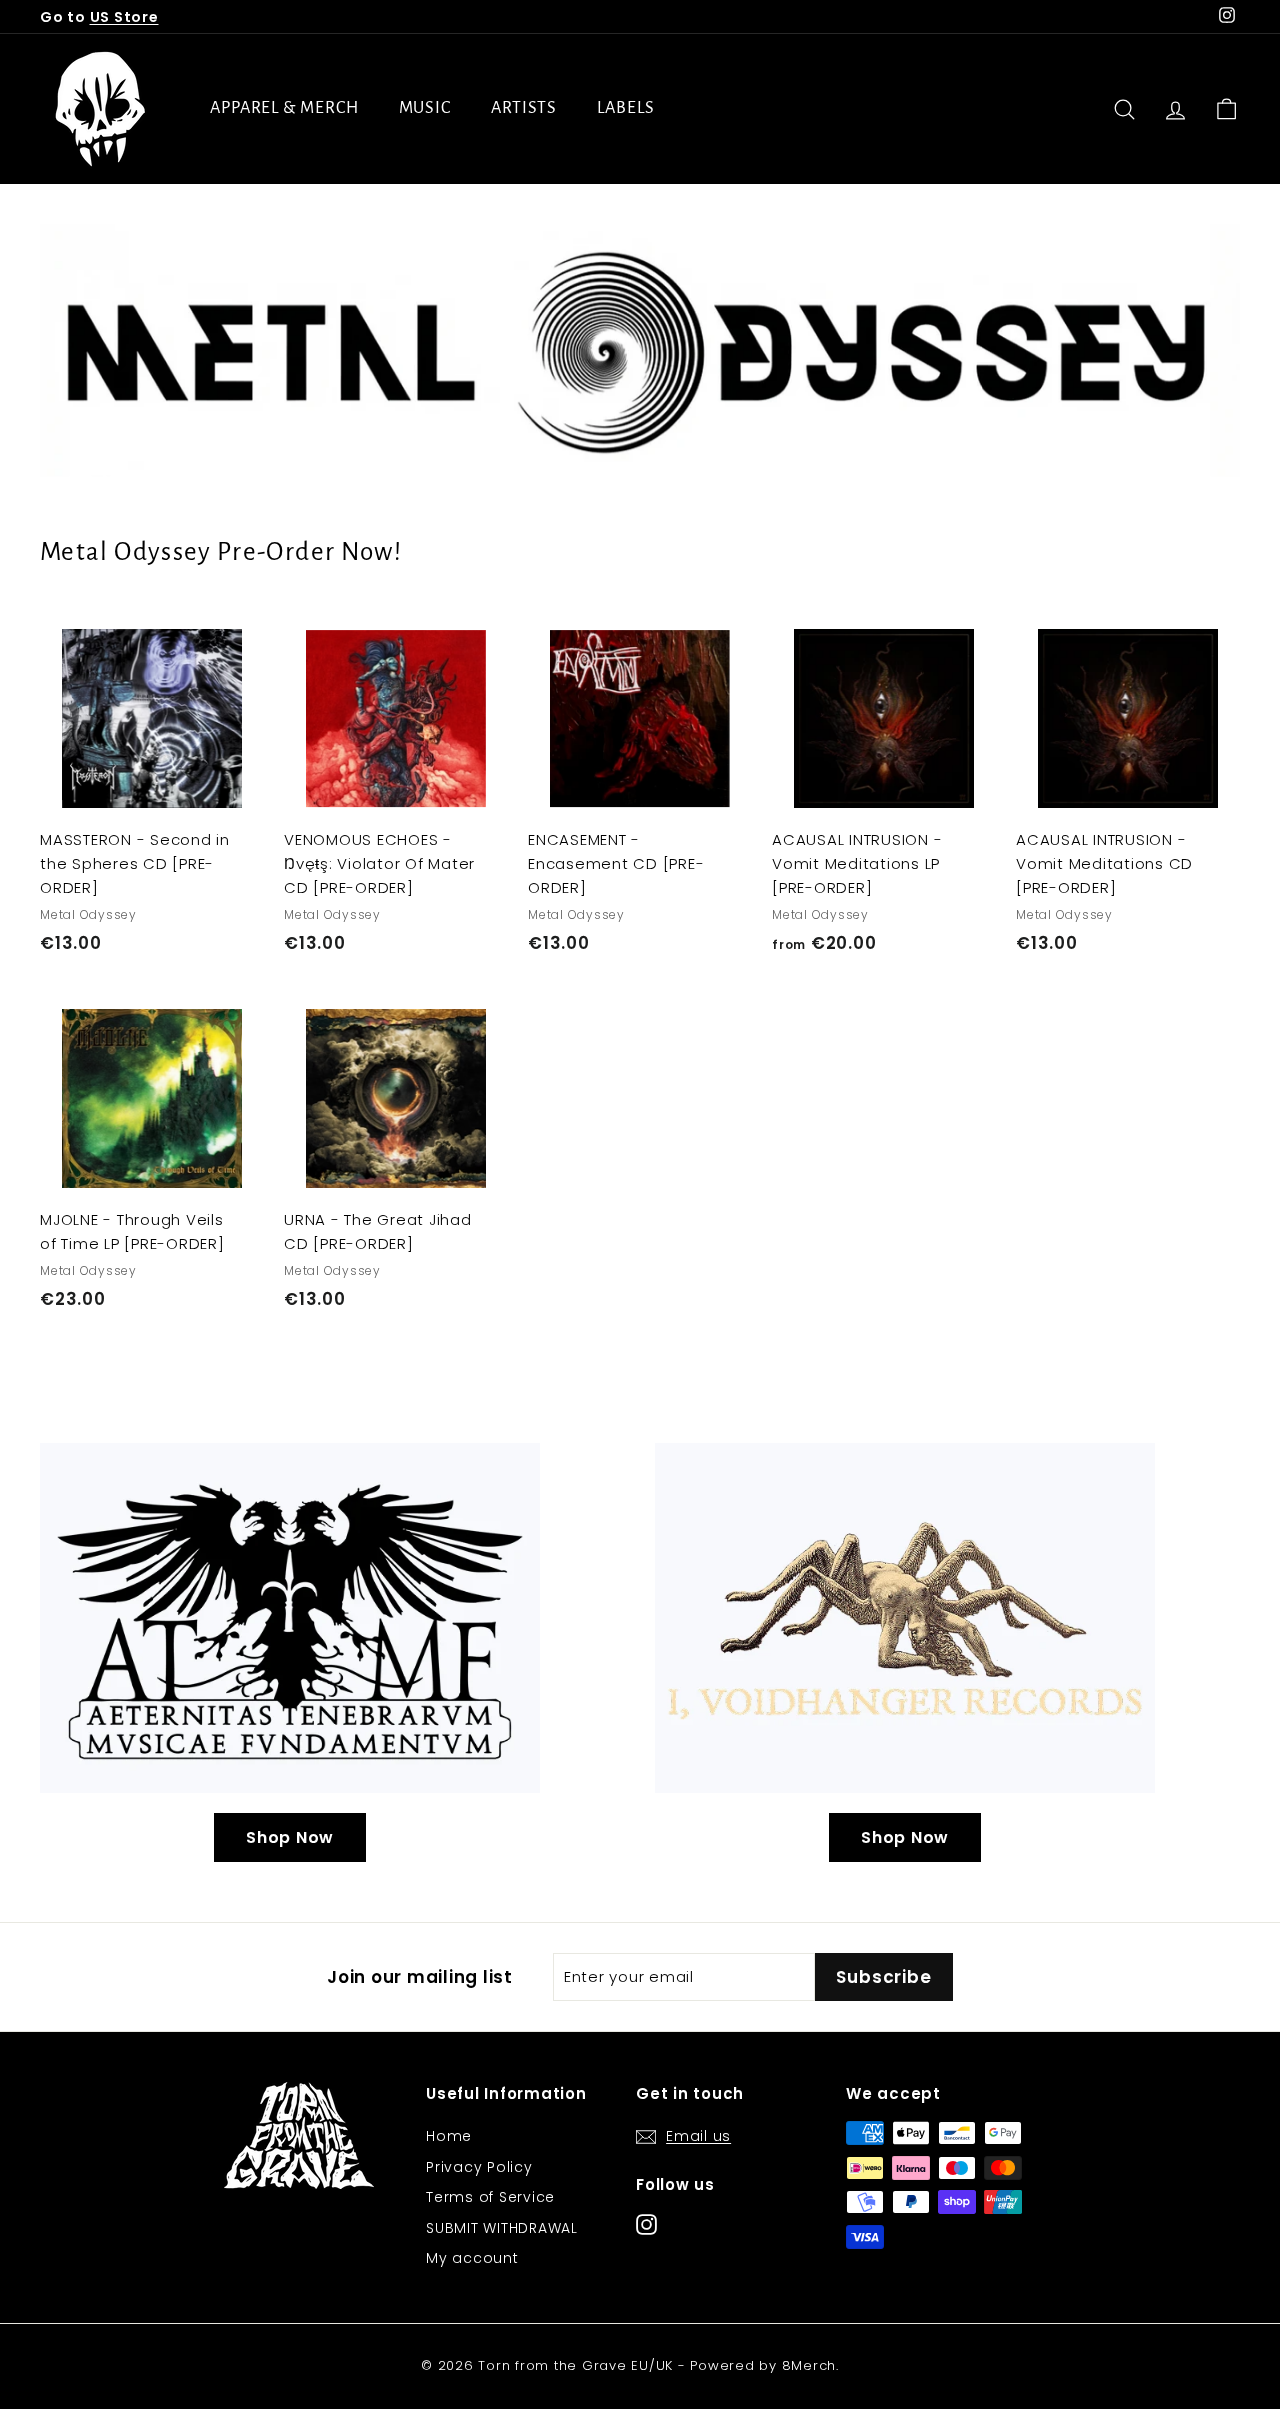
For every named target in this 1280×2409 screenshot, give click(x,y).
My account (472, 2258)
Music (425, 108)
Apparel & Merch (284, 108)
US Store (124, 17)
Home (449, 2136)
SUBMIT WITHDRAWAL (502, 2228)
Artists (524, 108)
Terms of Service (490, 2197)
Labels (625, 108)
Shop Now (290, 1837)
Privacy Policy (479, 2167)
